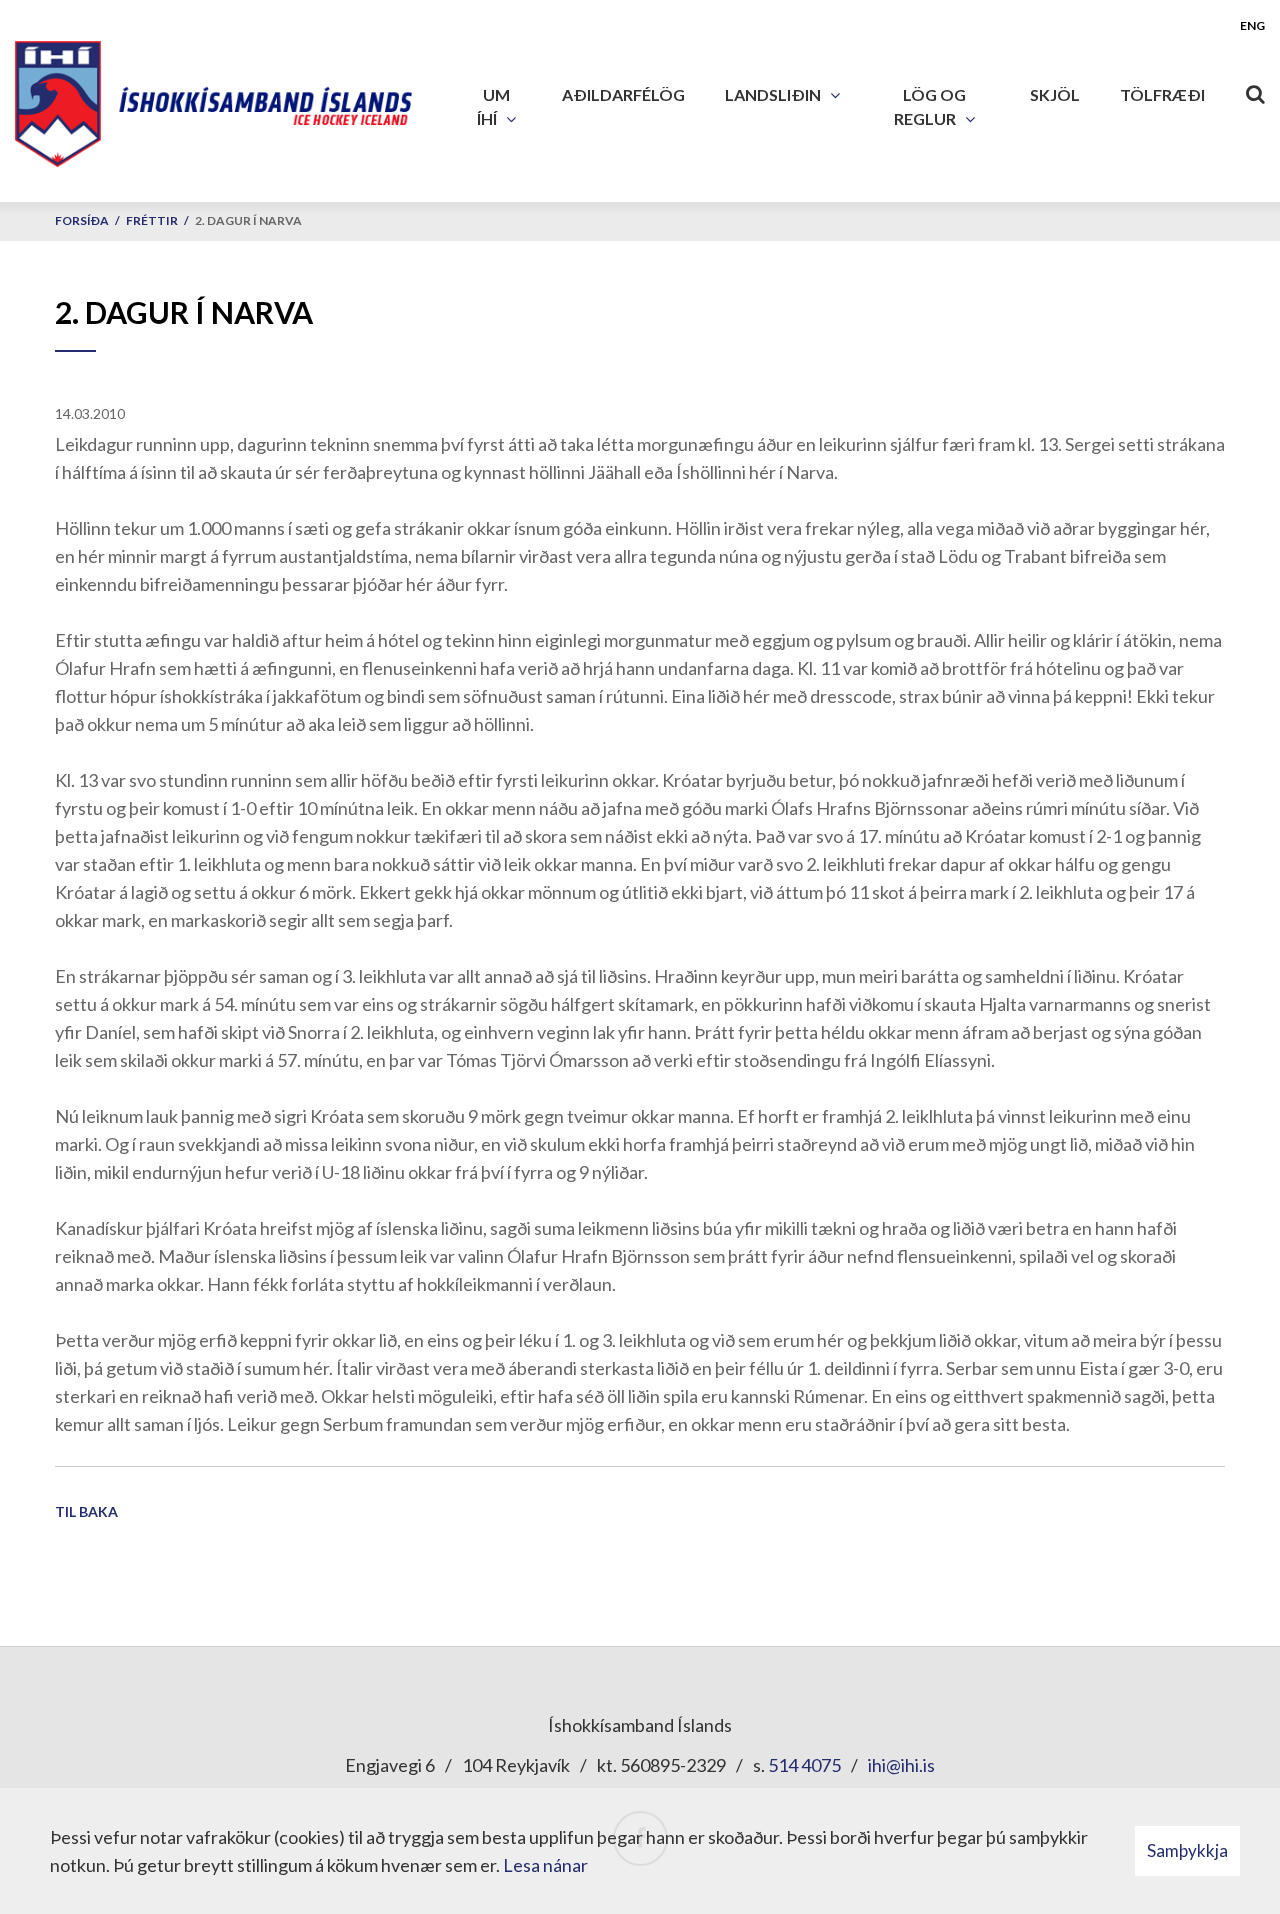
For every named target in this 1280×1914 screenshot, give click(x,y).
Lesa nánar (545, 1865)
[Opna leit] (1255, 90)
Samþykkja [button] (1187, 1850)
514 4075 (804, 1765)
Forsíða (82, 220)
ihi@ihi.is (901, 1765)
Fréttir (152, 220)
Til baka (86, 1511)
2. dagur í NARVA (248, 220)
